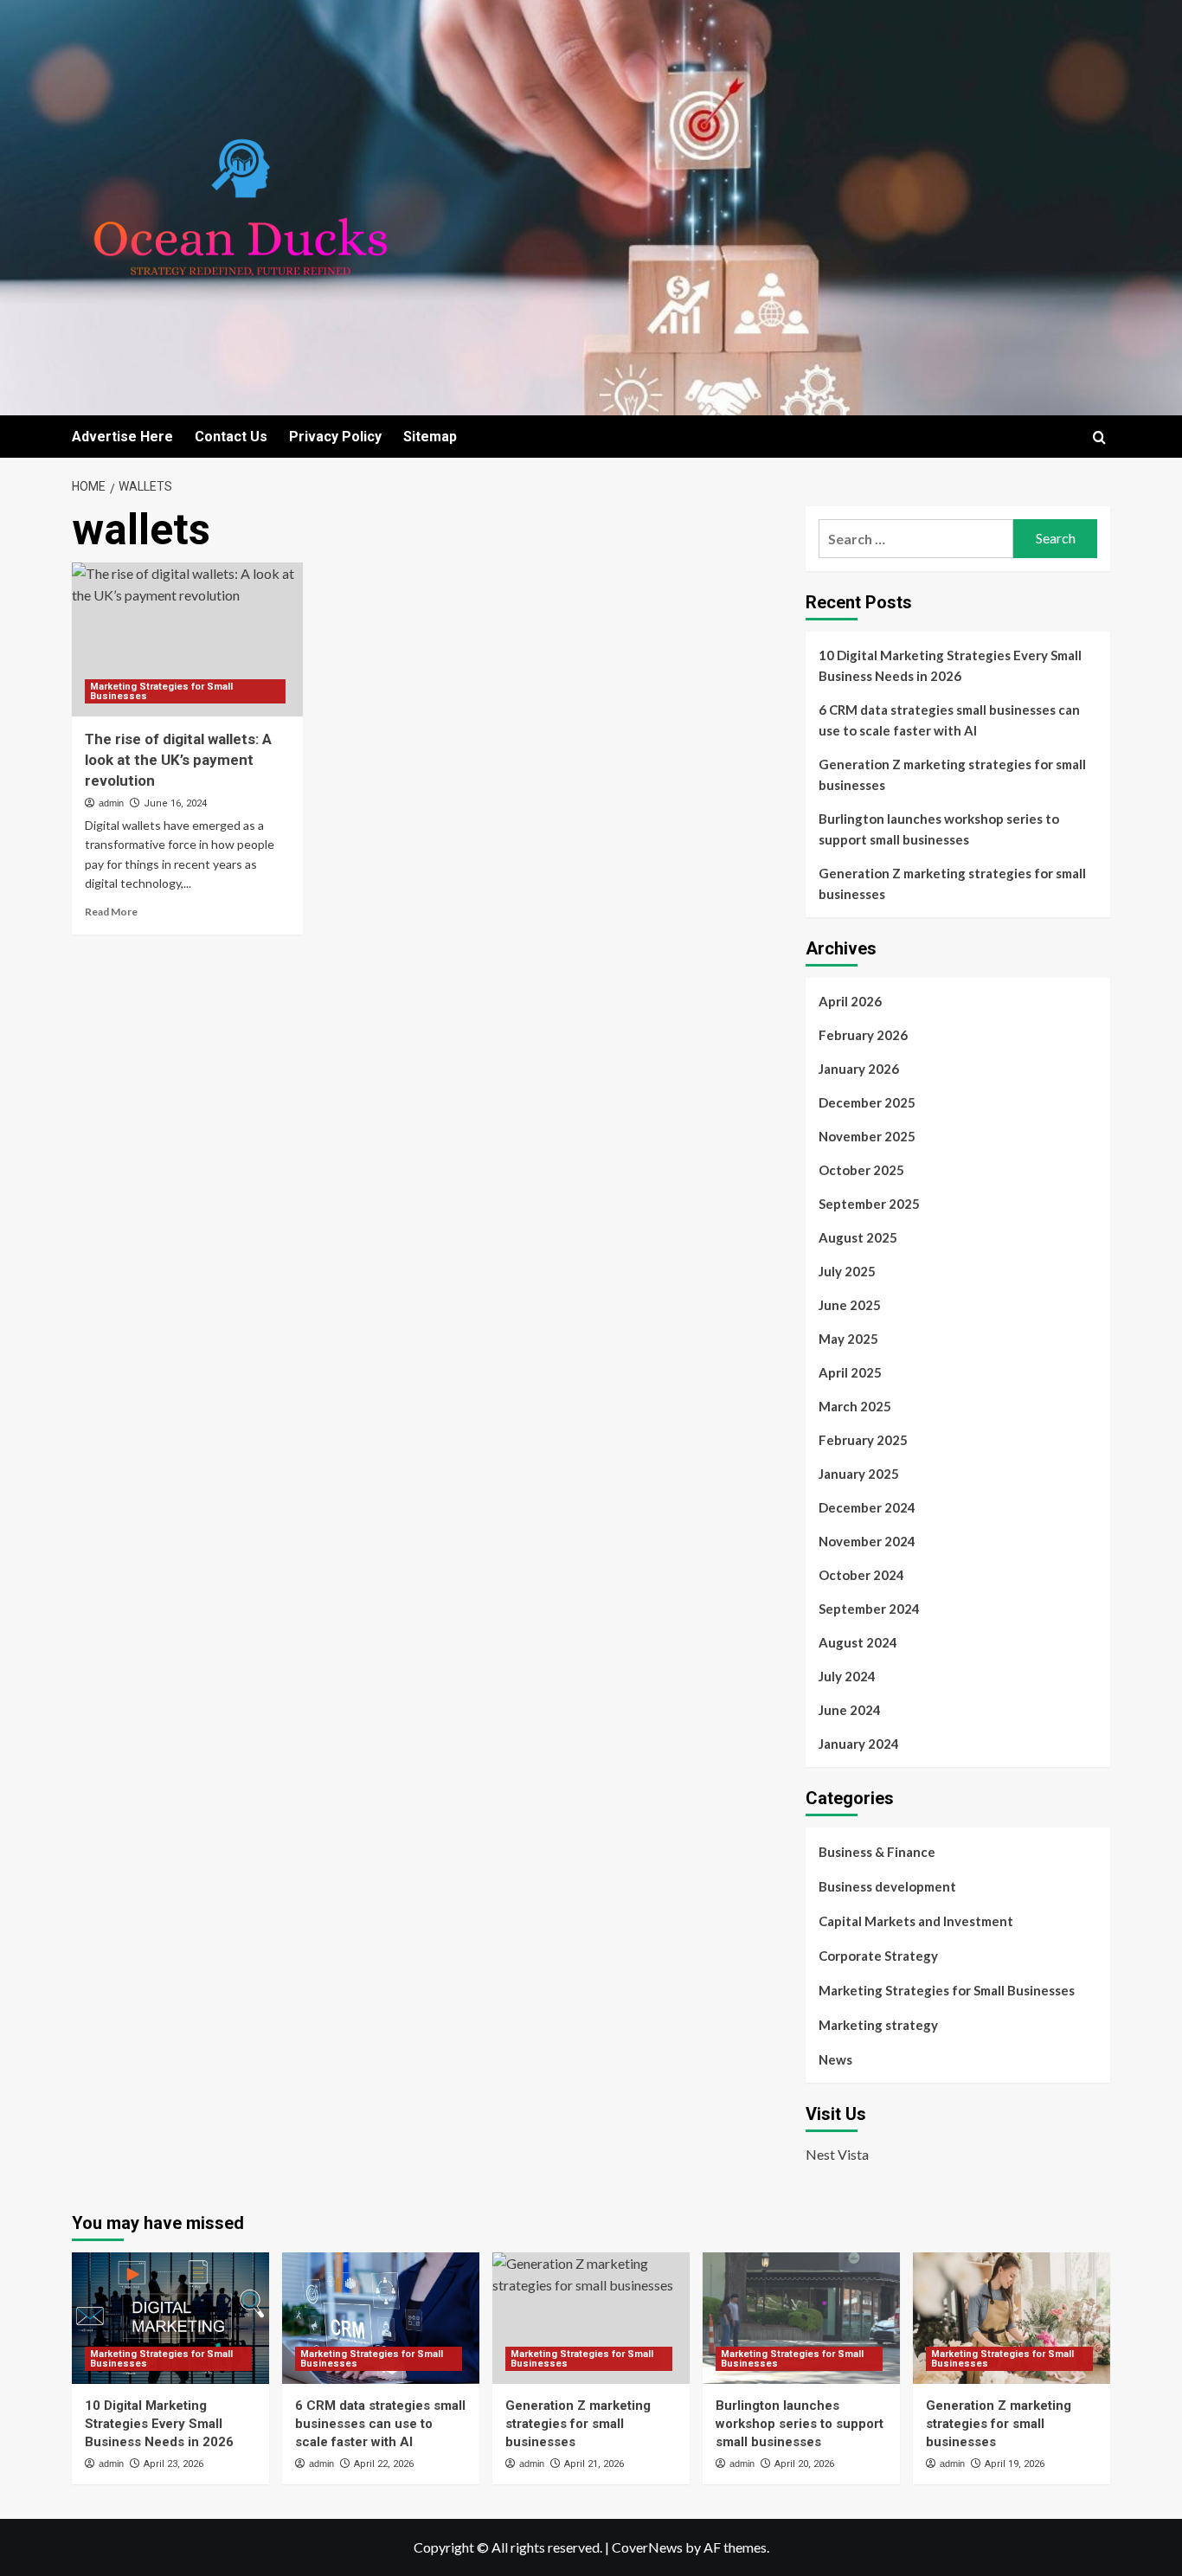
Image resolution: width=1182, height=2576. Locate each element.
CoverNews (647, 2547)
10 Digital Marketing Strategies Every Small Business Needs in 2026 (950, 665)
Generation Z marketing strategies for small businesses (952, 774)
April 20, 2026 (804, 2464)
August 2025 (858, 1237)
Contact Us (231, 437)
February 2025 (863, 1440)
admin (111, 803)
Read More (111, 912)
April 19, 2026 (1015, 2464)
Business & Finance (877, 1852)
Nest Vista (837, 2154)
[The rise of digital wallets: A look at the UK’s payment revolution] (187, 639)
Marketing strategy (878, 2025)
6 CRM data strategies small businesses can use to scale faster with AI (949, 720)
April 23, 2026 (173, 2464)
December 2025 (867, 1102)
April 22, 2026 (384, 2464)
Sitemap (430, 437)
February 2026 (863, 1035)
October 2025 (861, 1170)
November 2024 (867, 1541)
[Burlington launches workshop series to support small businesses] (801, 2318)
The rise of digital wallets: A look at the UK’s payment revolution (178, 760)
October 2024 (861, 1575)
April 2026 (850, 1001)
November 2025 (867, 1136)
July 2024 (847, 1676)
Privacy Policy (335, 437)
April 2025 (850, 1372)
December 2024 (867, 1507)
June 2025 (850, 1305)
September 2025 (869, 1204)
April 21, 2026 (594, 2464)
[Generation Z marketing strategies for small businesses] (591, 2318)
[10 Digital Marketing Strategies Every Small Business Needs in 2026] (170, 2318)
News (835, 2059)
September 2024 (869, 1609)
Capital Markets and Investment (916, 1921)
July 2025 (847, 1271)
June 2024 (850, 1710)
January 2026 (859, 1069)
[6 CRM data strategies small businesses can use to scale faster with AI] (381, 2318)
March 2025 (855, 1406)
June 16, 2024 (175, 803)
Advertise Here (122, 437)
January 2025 (859, 1474)
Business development (887, 1886)
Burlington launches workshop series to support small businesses (939, 829)
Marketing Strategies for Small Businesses (161, 691)
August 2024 (858, 1642)
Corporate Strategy (878, 1956)
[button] (1099, 437)
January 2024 (859, 1744)
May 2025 (848, 1339)
